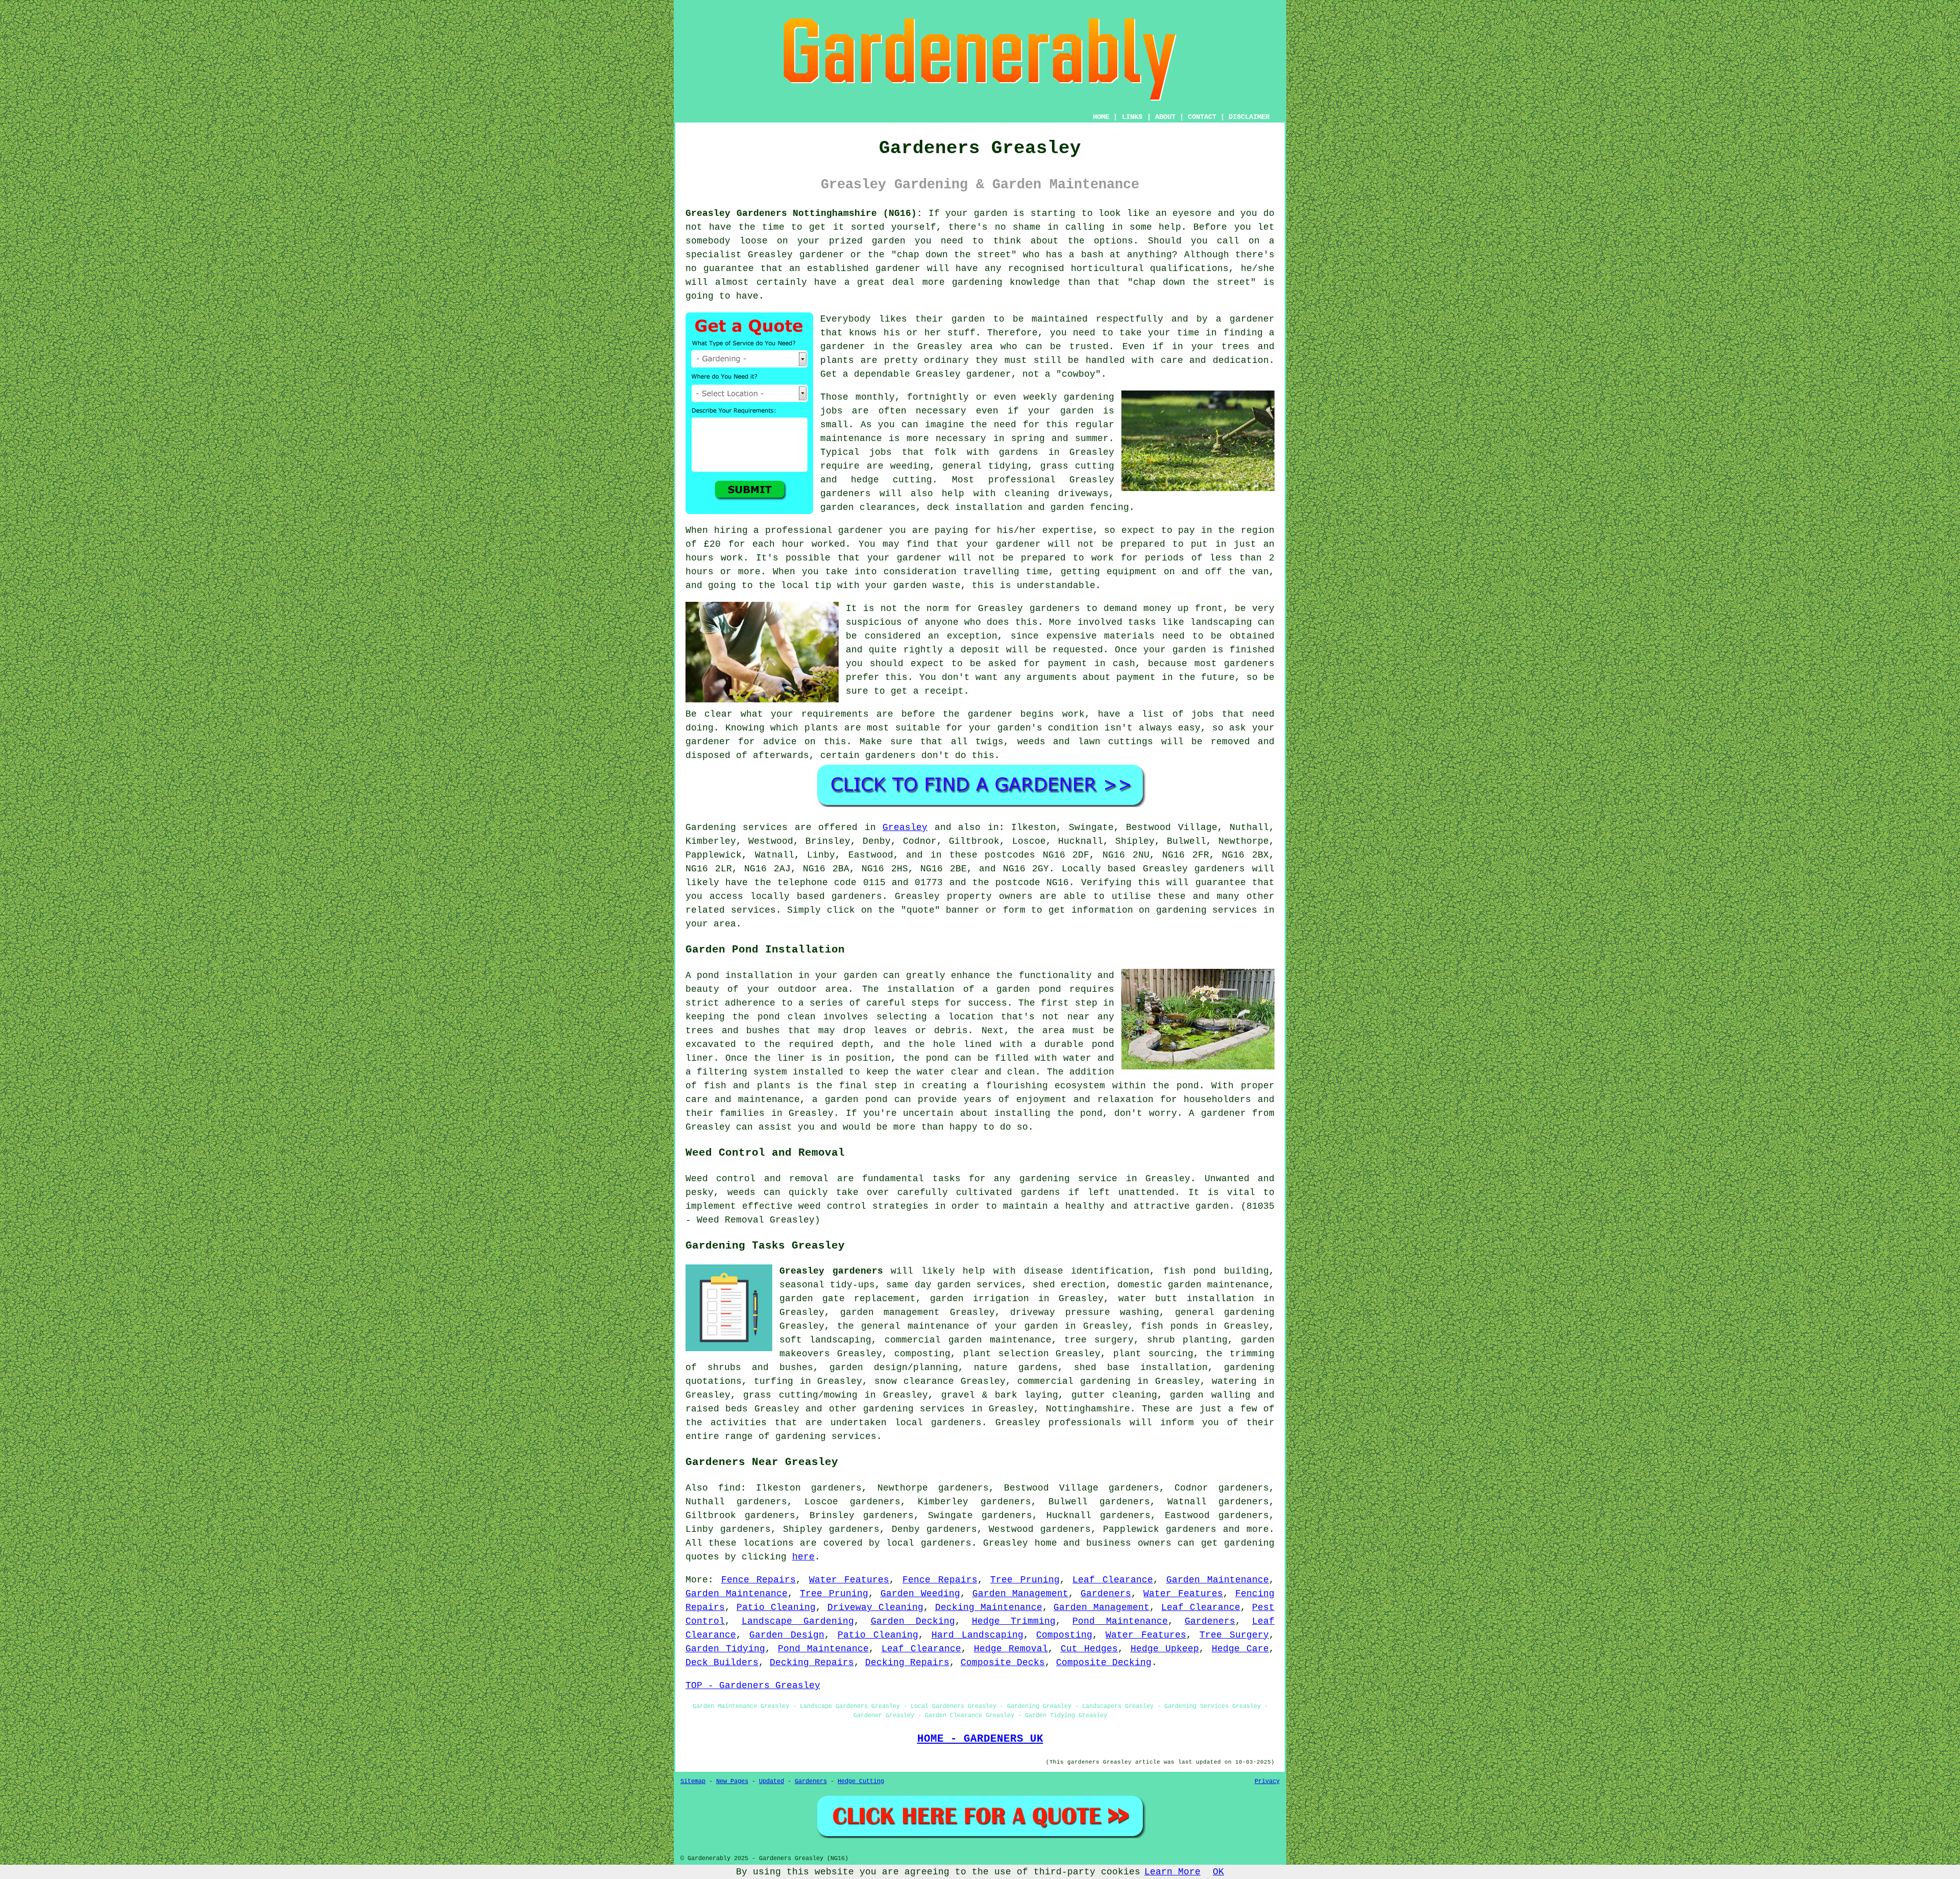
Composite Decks (1003, 1663)
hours (700, 572)
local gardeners (928, 1543)
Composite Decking (1104, 1663)
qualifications (1189, 269)
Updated (771, 1782)
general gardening (1225, 1312)
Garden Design (787, 1635)
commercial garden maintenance (968, 1340)
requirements (835, 714)
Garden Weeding (920, 1594)
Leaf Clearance (1113, 1580)
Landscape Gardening (798, 1621)
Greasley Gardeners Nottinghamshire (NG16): (804, 213)
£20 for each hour (754, 544)
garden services (979, 1285)
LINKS (1132, 117)
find (729, 1488)
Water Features (849, 1580)
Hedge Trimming (1014, 1621)
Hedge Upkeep (1165, 1649)
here (803, 1557)
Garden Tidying (725, 1649)
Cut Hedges (1089, 1649)
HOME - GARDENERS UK (980, 1739)
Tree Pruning (1025, 1580)
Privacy (1267, 1782)
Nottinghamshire (1088, 1409)
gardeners (846, 494)
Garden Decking (913, 1621)
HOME (1101, 117)
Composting (1064, 1635)
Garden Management (1021, 1594)
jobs (831, 411)
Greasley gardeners (831, 1271)
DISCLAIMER (1249, 117)
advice (780, 742)
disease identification (1087, 1271)
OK (1218, 1872)
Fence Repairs (759, 1580)
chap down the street (954, 255)
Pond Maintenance (1120, 1621)
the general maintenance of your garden (948, 1326)
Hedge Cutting (861, 1782)
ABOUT (1165, 117)
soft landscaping (825, 1340)
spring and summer (1060, 438)
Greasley (905, 827)
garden (991, 213)
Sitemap (693, 1782)
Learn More (1172, 1872)
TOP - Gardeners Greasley (753, 1686)
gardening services (914, 1409)
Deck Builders (722, 1663)
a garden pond (1022, 989)
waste (947, 585)
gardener (1252, 319)
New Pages (732, 1782)
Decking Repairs (812, 1663)
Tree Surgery (1234, 1635)
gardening (1249, 1543)
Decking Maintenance (989, 1607)
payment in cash (1092, 664)
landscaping (1221, 622)
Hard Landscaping (977, 1635)
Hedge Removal (1011, 1649)
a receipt (938, 691)
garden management (890, 1312)
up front (1200, 608)
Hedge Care (1240, 1649)
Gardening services (737, 827)
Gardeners (1106, 1594)
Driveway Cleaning (875, 1607)
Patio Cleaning (776, 1607)
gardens (1019, 452)
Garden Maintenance (1218, 1580)
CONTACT (1202, 117)
